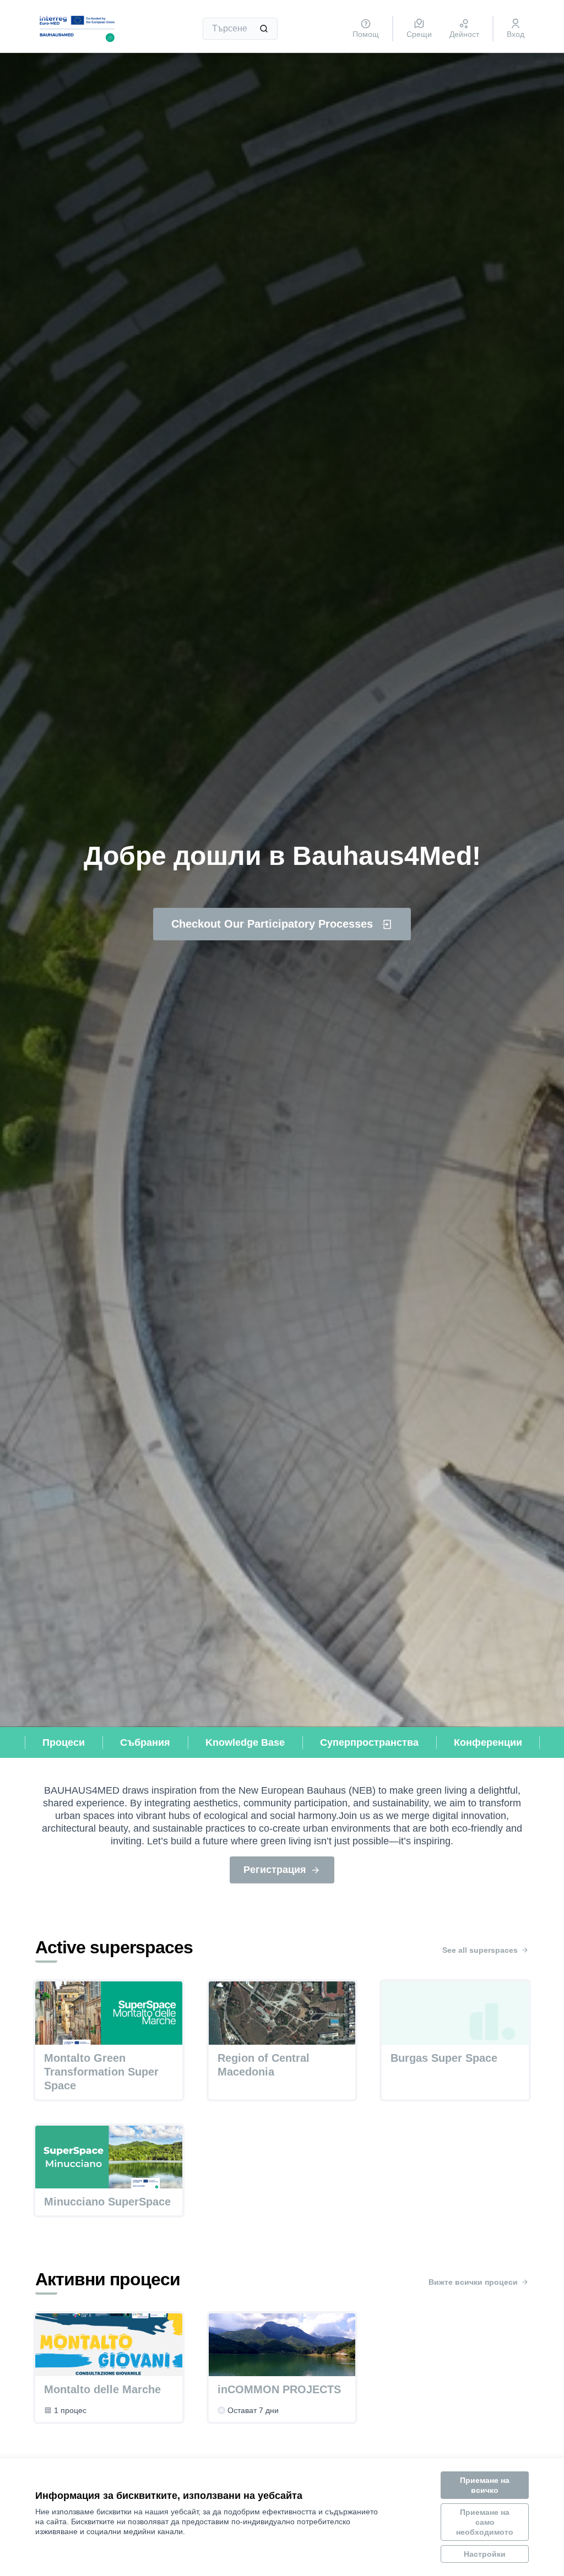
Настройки (485, 2554)
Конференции (488, 1742)
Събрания (145, 1742)
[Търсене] (264, 29)
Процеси (64, 1742)
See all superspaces (480, 1950)
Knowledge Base (245, 1742)
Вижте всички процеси (473, 2282)
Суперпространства (369, 1742)
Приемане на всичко (485, 2485)
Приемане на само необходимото (485, 2522)
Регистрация (275, 1870)
